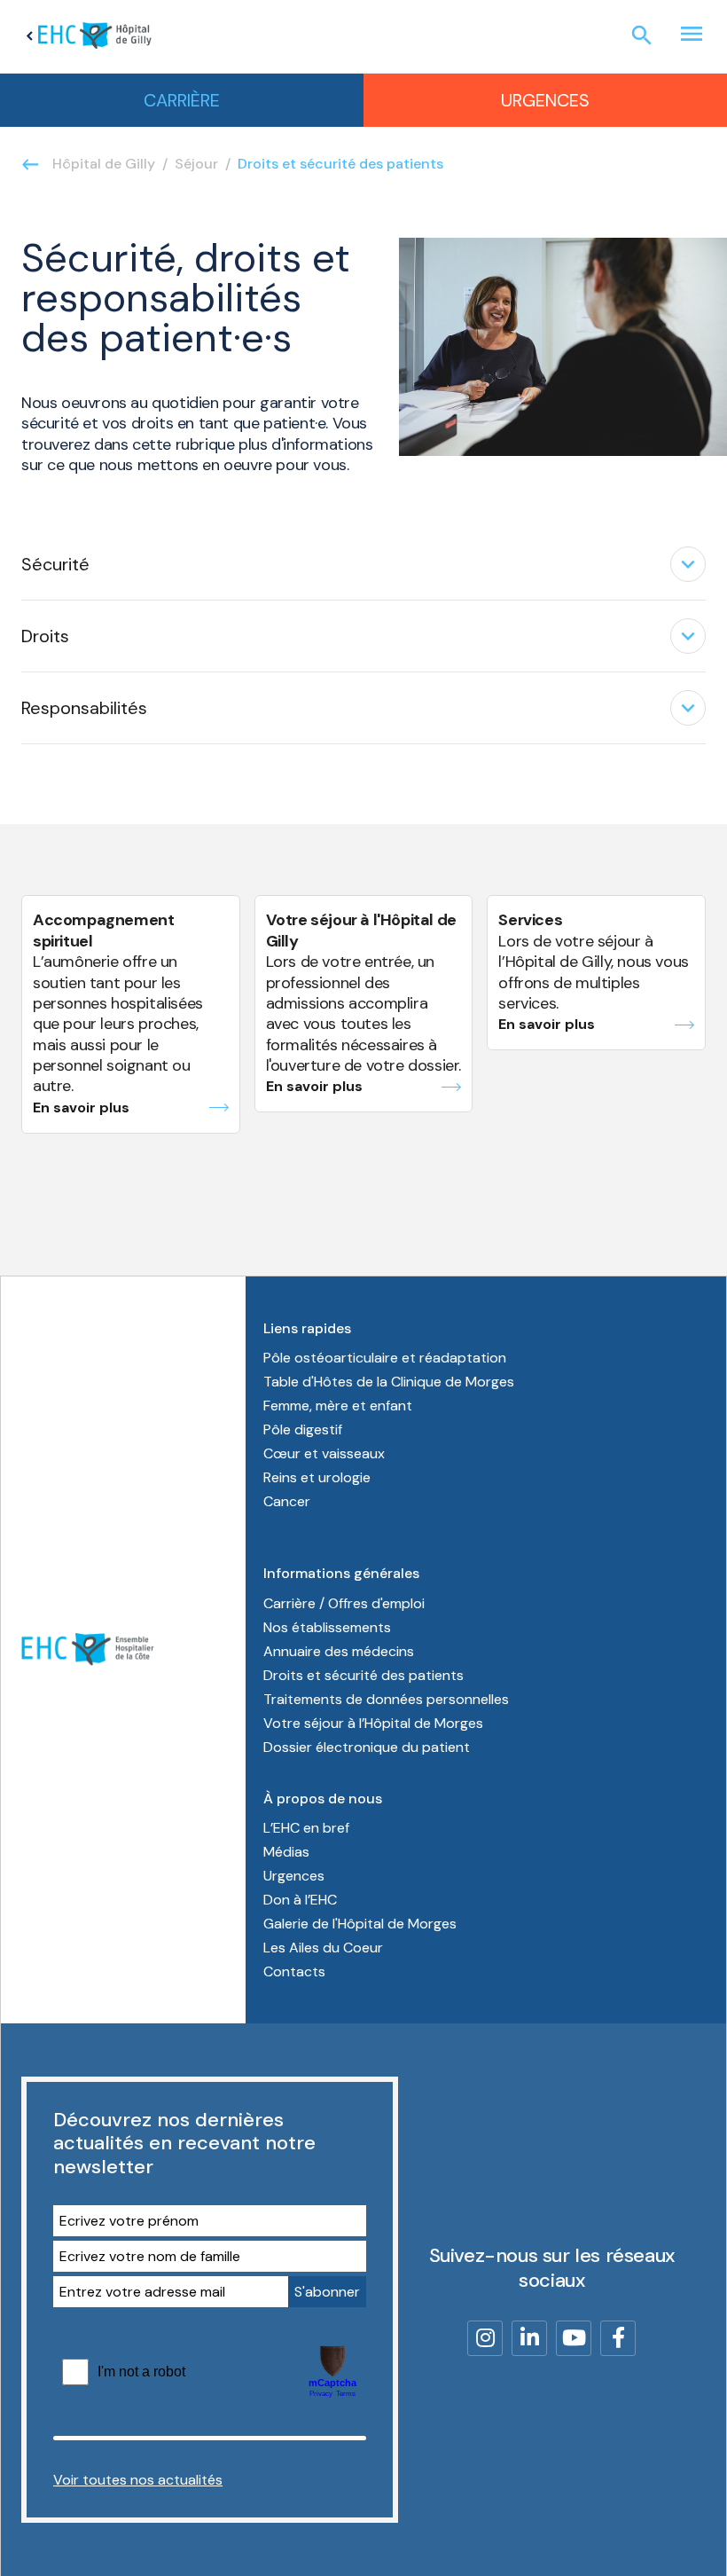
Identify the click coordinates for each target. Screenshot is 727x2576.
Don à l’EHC (300, 1900)
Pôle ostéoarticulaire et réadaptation (385, 1358)
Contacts (294, 1971)
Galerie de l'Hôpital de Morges (360, 1924)
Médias (286, 1852)
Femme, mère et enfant (338, 1406)
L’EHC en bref (306, 1828)
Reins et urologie (317, 1477)
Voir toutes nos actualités (138, 2480)
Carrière (182, 100)
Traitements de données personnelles (386, 1699)
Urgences (545, 100)
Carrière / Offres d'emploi (344, 1603)
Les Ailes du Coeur (323, 1948)
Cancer (287, 1501)
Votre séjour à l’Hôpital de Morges (373, 1723)
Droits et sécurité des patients (363, 1675)
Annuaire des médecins (339, 1651)
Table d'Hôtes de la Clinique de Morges (389, 1382)
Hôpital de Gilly (104, 164)
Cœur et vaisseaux (324, 1453)
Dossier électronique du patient (367, 1747)
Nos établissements (327, 1627)
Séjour (196, 164)
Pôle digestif (303, 1429)
